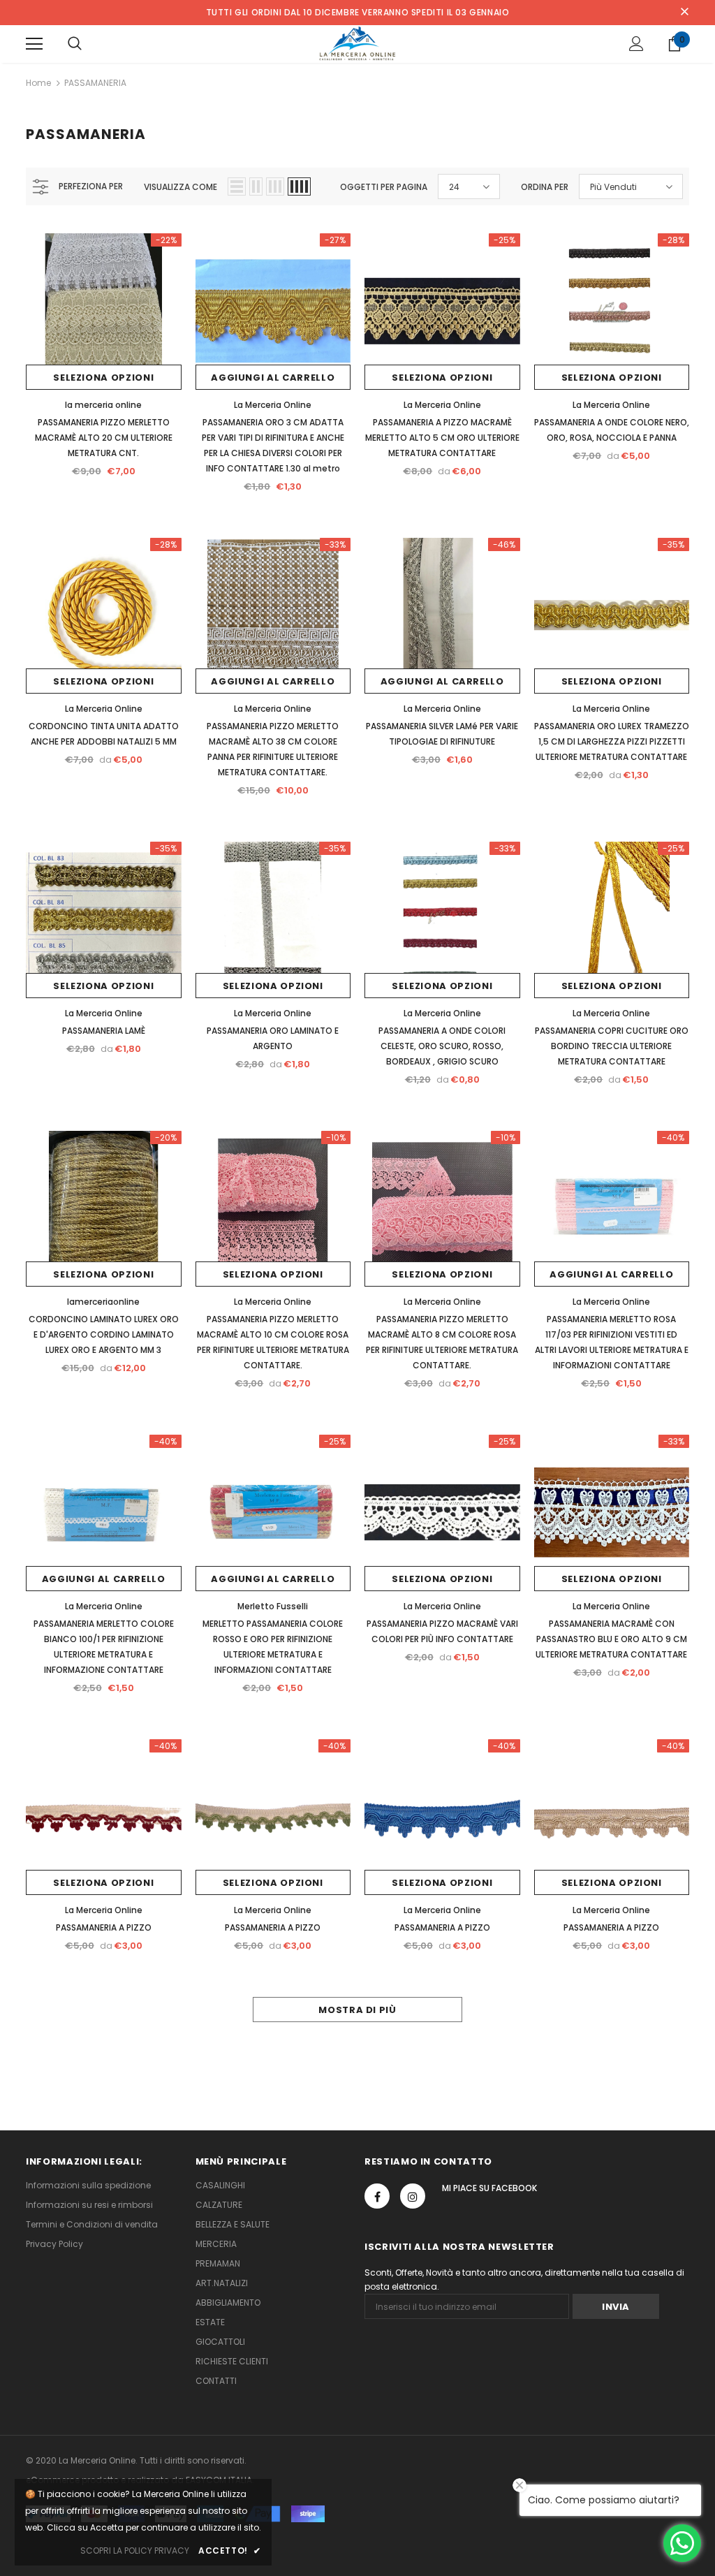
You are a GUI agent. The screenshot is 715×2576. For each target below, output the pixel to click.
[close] (684, 13)
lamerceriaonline (103, 1302)
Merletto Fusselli (273, 1606)
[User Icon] (636, 44)
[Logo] (358, 43)
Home (38, 83)
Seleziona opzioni (103, 378)
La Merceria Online (273, 405)
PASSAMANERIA (95, 83)
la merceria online (103, 405)
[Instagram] (413, 2196)
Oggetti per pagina (384, 187)
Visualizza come (180, 187)
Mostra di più (357, 2010)
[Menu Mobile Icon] (34, 44)
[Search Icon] (75, 44)
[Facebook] (377, 2196)
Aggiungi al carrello (273, 378)
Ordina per (545, 187)
